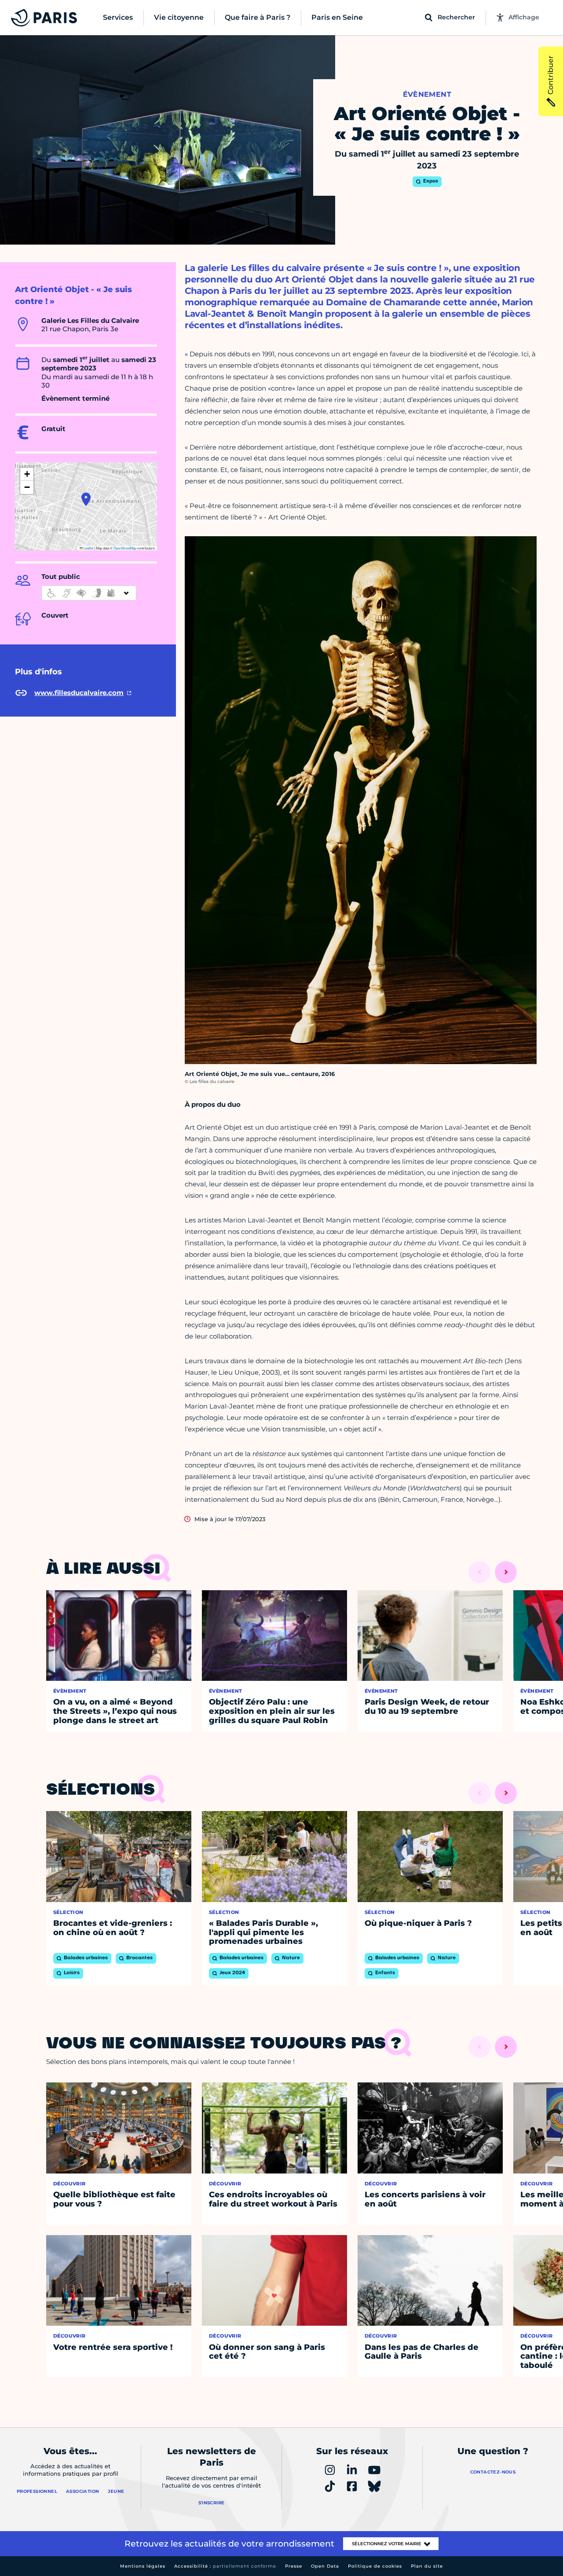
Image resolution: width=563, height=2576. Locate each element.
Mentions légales (143, 2566)
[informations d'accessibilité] (89, 593)
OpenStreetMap (125, 548)
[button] (86, 499)
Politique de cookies (375, 2566)
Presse (294, 2566)
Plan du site (427, 2566)
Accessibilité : (225, 2566)
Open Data (325, 2566)
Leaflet (88, 548)
